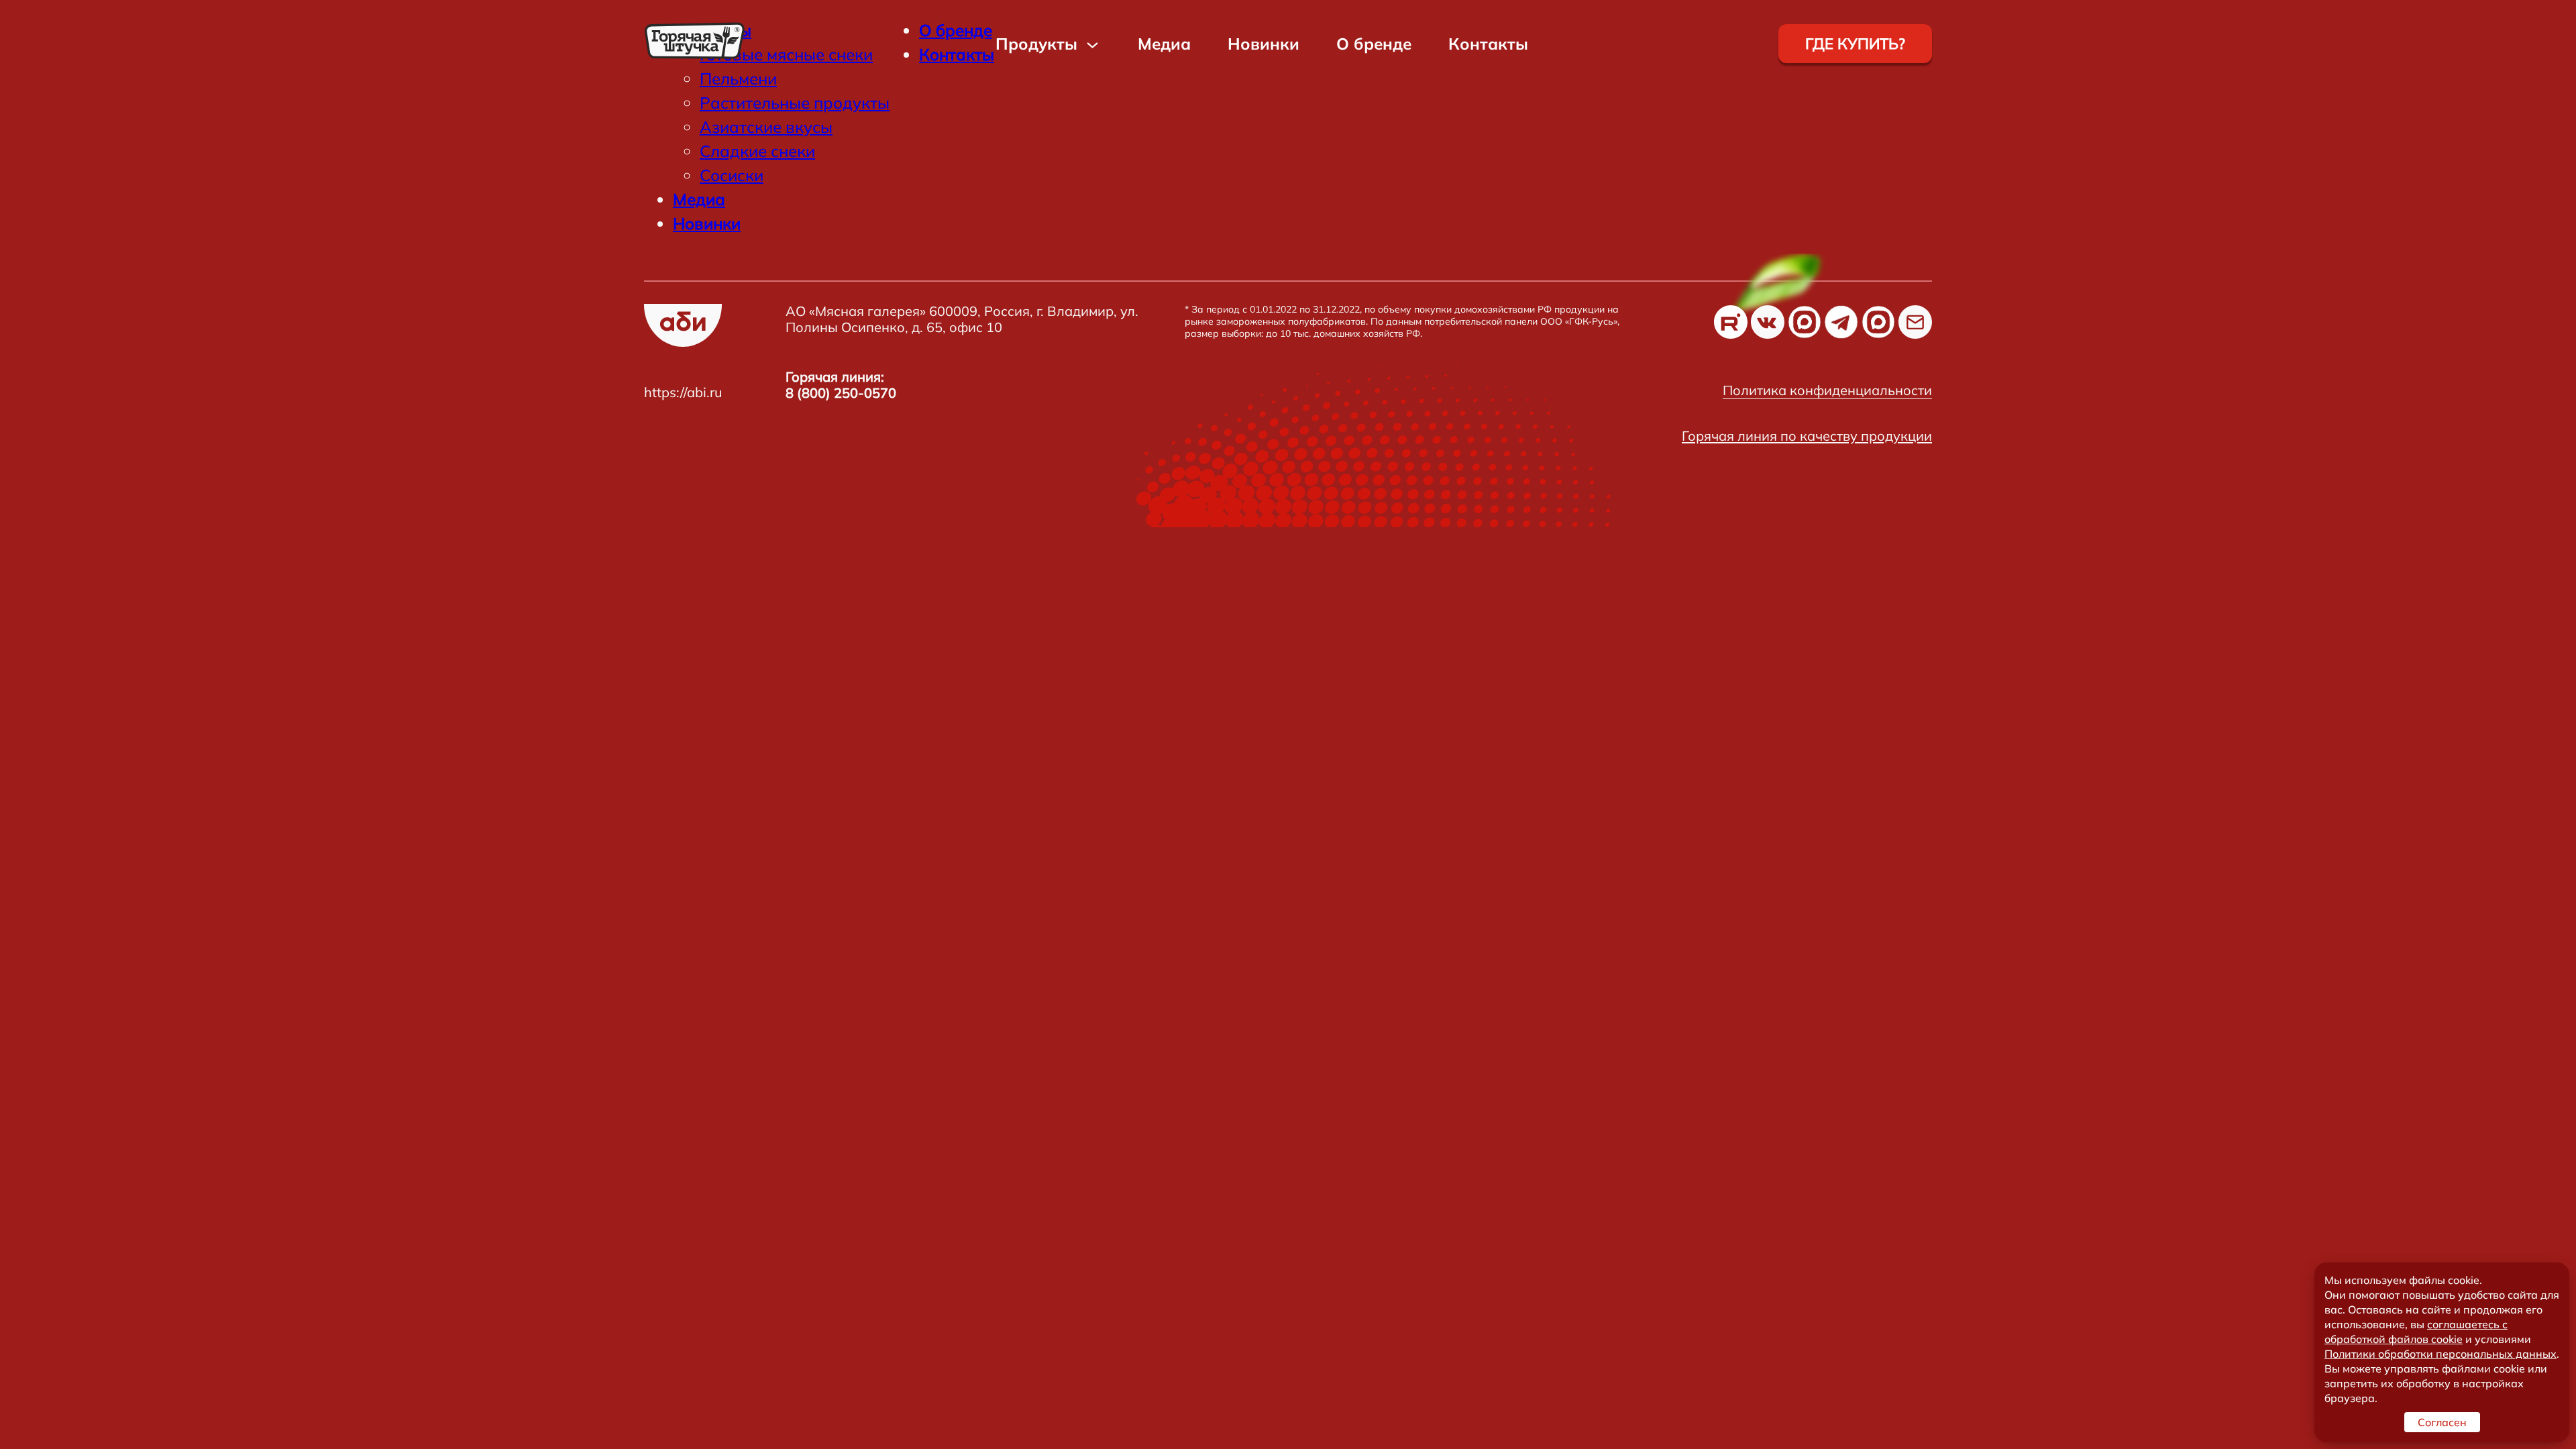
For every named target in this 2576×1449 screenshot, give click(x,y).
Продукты (1036, 44)
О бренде (1374, 44)
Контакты (1488, 44)
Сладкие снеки (757, 151)
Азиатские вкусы (766, 127)
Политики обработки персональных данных (2440, 1354)
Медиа (1164, 44)
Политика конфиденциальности (1827, 390)
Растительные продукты (795, 103)
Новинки (1264, 44)
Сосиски (732, 175)
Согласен (2442, 1422)
